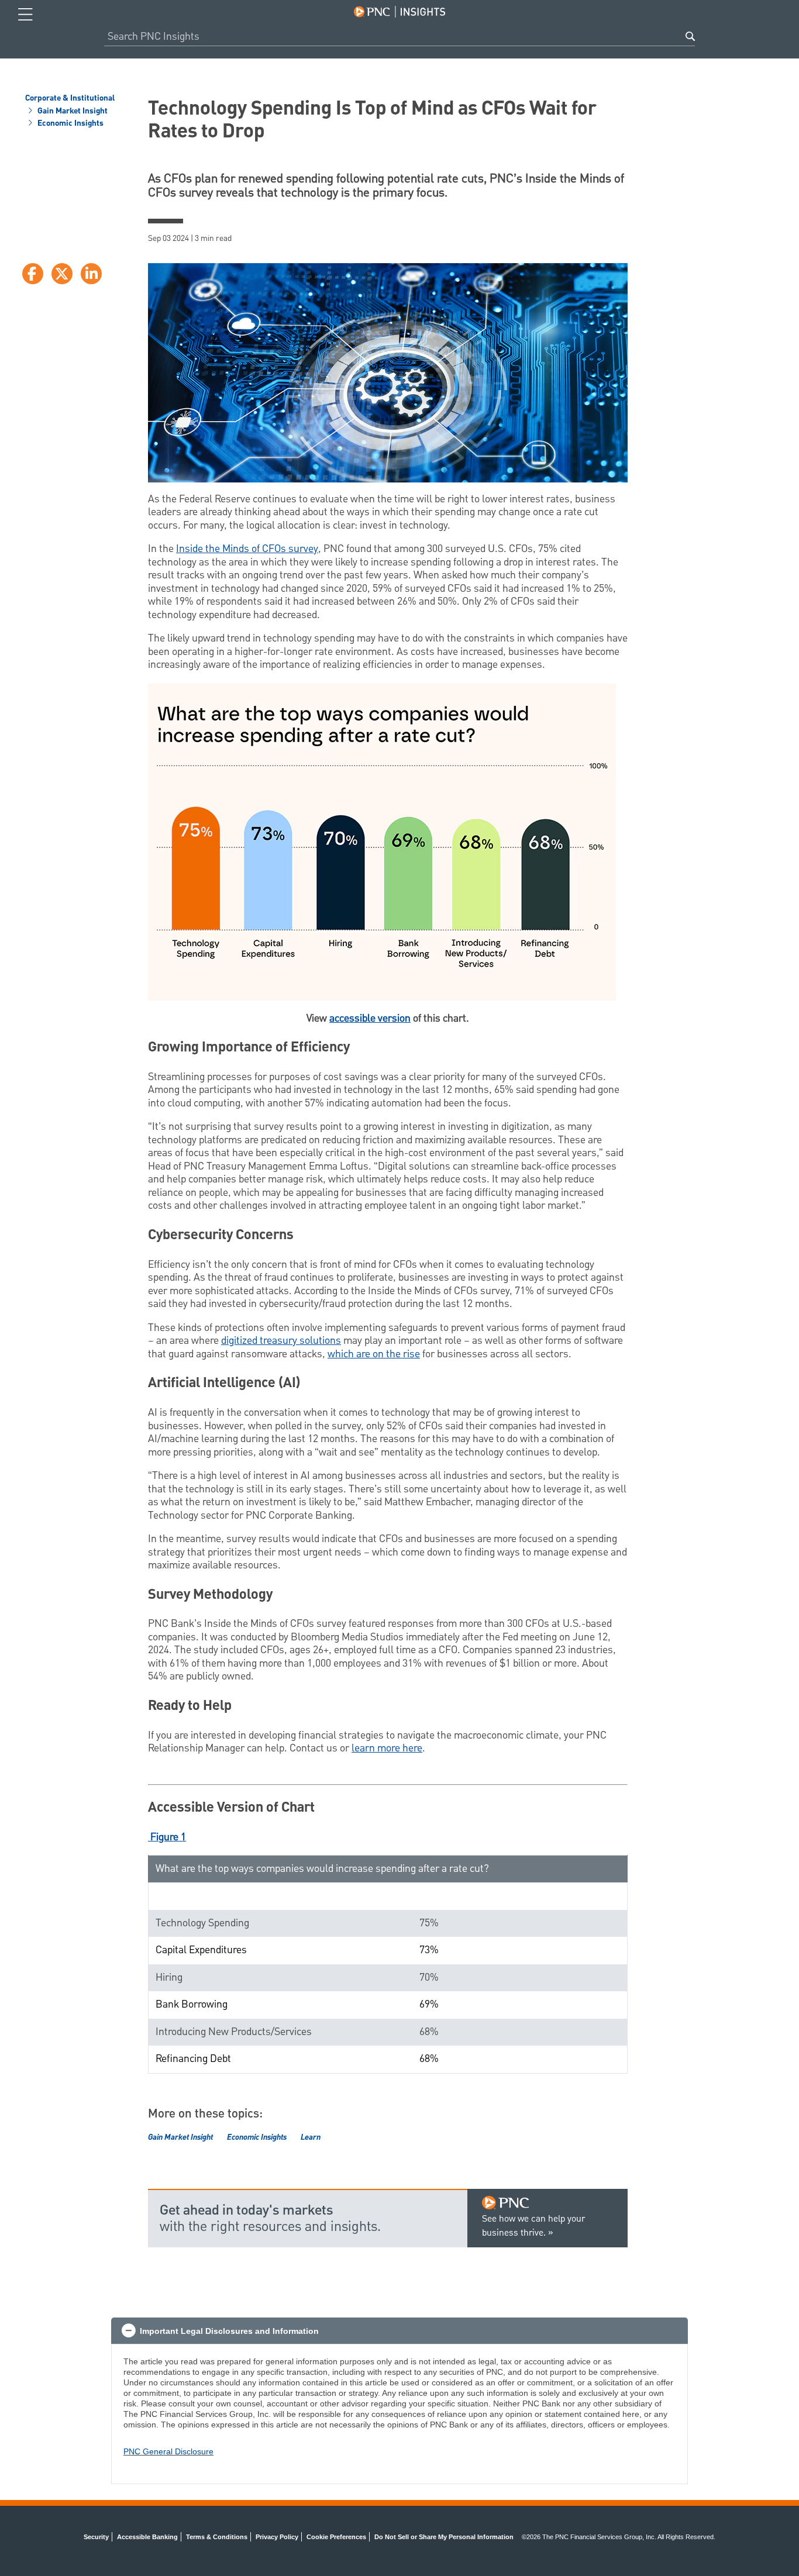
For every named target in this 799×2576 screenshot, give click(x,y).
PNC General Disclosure (168, 2451)
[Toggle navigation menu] (25, 15)
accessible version (370, 1018)
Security (96, 2537)
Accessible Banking (147, 2537)
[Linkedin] (91, 274)
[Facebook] (33, 274)
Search (690, 36)
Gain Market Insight (72, 112)
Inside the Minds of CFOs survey (247, 549)
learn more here (387, 1748)
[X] (62, 274)
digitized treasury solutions (281, 1341)
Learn (311, 2137)
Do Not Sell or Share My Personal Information (444, 2537)
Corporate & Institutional (70, 99)
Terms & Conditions (217, 2537)
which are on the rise (374, 1354)
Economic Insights (70, 124)
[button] (399, 2331)
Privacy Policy (277, 2537)
